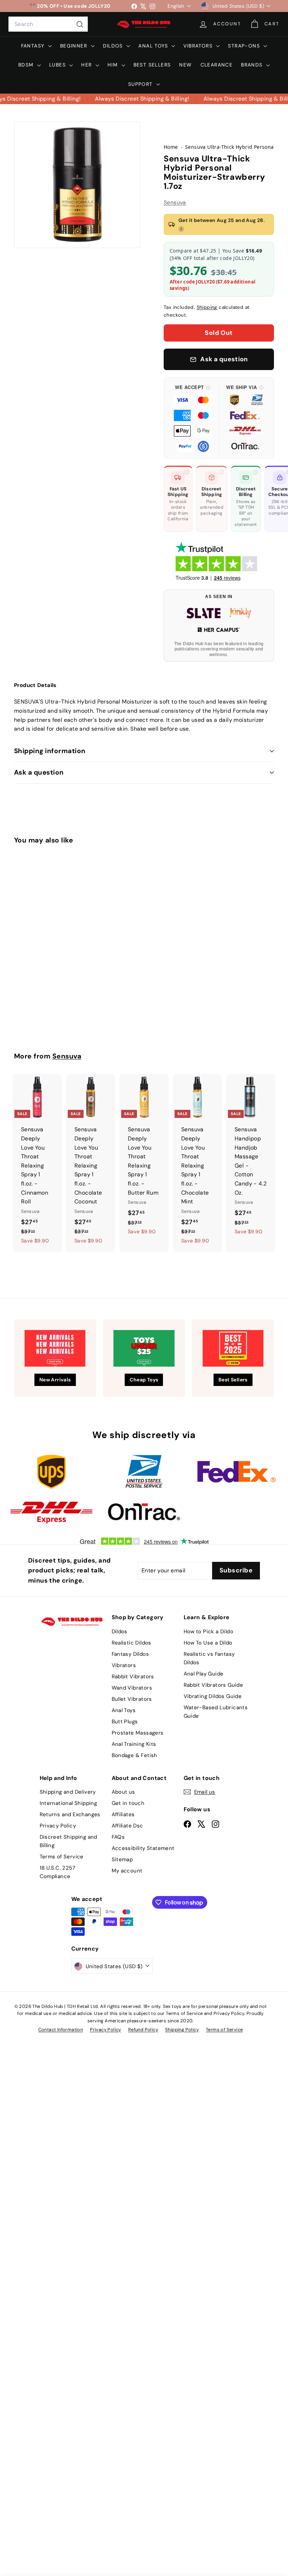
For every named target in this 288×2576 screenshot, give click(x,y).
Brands (253, 65)
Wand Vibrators (132, 1688)
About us (123, 1792)
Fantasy (34, 46)
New (185, 65)
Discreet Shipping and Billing (68, 1841)
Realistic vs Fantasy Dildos (209, 1658)
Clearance (217, 65)
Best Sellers (152, 65)
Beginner (75, 46)
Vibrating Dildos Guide (213, 1696)
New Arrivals (55, 1380)
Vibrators (199, 46)
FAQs (118, 1837)
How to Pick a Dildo (209, 1632)
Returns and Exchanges (70, 1814)
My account (127, 1871)
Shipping (207, 307)
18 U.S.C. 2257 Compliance (58, 1872)
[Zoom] (77, 185)
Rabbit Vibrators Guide (214, 1685)
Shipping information (50, 751)
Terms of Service (62, 1857)
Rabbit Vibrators (133, 1677)
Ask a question (39, 772)
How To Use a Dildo (208, 1643)
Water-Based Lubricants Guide (216, 1712)
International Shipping (68, 1803)
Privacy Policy (58, 1826)
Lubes (58, 65)
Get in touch (128, 1803)
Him (114, 65)
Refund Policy (143, 2030)
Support (141, 84)
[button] (193, 418)
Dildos (114, 46)
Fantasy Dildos (130, 1654)
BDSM (27, 65)
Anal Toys (154, 46)
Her (87, 65)
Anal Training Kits (134, 1744)
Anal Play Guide (204, 1674)
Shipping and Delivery (68, 1792)
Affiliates (123, 1814)
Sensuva (175, 202)
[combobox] (48, 24)
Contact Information (61, 2030)
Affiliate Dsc (127, 1826)
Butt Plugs (125, 1722)
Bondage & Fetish (135, 1755)
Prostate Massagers (138, 1733)
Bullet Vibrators (132, 1699)
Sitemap (122, 1859)
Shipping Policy (182, 2030)
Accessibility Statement (143, 1848)
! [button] (181, 229)
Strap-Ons (245, 46)
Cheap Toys (144, 1380)
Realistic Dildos (132, 1643)
